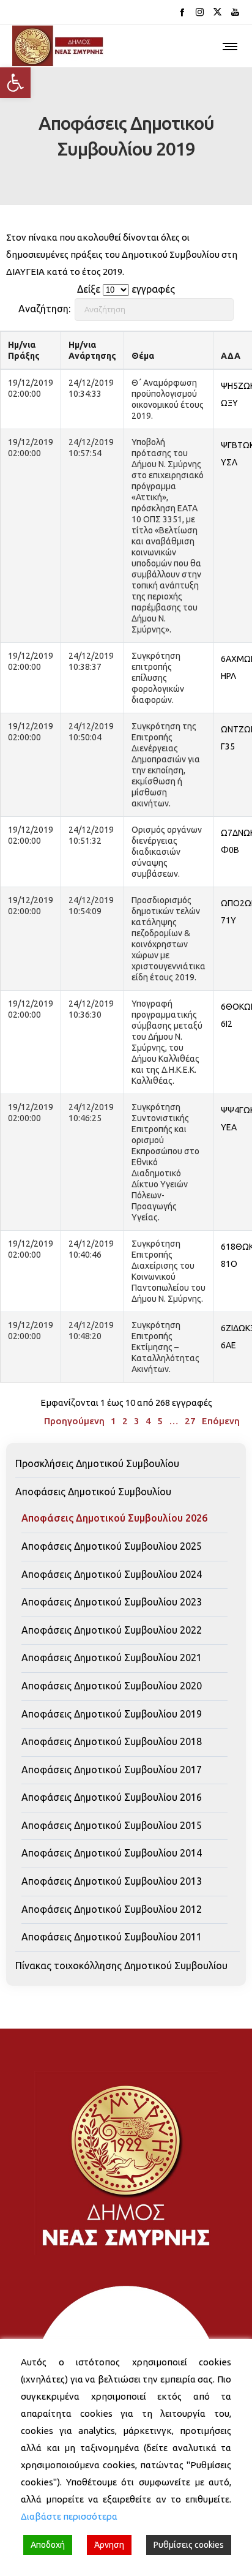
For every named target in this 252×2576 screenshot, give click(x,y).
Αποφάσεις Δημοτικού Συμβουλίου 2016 (112, 1797)
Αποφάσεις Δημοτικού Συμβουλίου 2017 (112, 1770)
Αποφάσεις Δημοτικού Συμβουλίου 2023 (112, 1602)
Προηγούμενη (74, 1421)
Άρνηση (109, 2545)
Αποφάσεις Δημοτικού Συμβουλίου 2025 (112, 1546)
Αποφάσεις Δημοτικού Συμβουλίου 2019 (112, 1714)
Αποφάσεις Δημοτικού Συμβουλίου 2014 (112, 1853)
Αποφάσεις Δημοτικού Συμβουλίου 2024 (112, 1574)
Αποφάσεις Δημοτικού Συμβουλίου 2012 (112, 1909)
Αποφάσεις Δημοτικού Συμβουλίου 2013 (112, 1881)
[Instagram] (200, 12)
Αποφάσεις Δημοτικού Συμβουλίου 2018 (112, 1741)
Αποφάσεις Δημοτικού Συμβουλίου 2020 (112, 1686)
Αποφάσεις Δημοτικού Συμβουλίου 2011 (112, 1937)
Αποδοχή (48, 2545)
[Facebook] (182, 12)
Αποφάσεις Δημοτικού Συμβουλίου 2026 (114, 1518)
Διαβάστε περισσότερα (69, 2516)
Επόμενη (221, 1421)
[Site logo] (58, 46)
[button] (15, 83)
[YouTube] (235, 12)
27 (190, 1421)
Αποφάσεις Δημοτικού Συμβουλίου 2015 (112, 1825)
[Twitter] (217, 12)
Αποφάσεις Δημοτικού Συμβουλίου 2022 (112, 1630)
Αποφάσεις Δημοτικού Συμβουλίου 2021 (112, 1658)
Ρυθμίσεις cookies (189, 2545)
